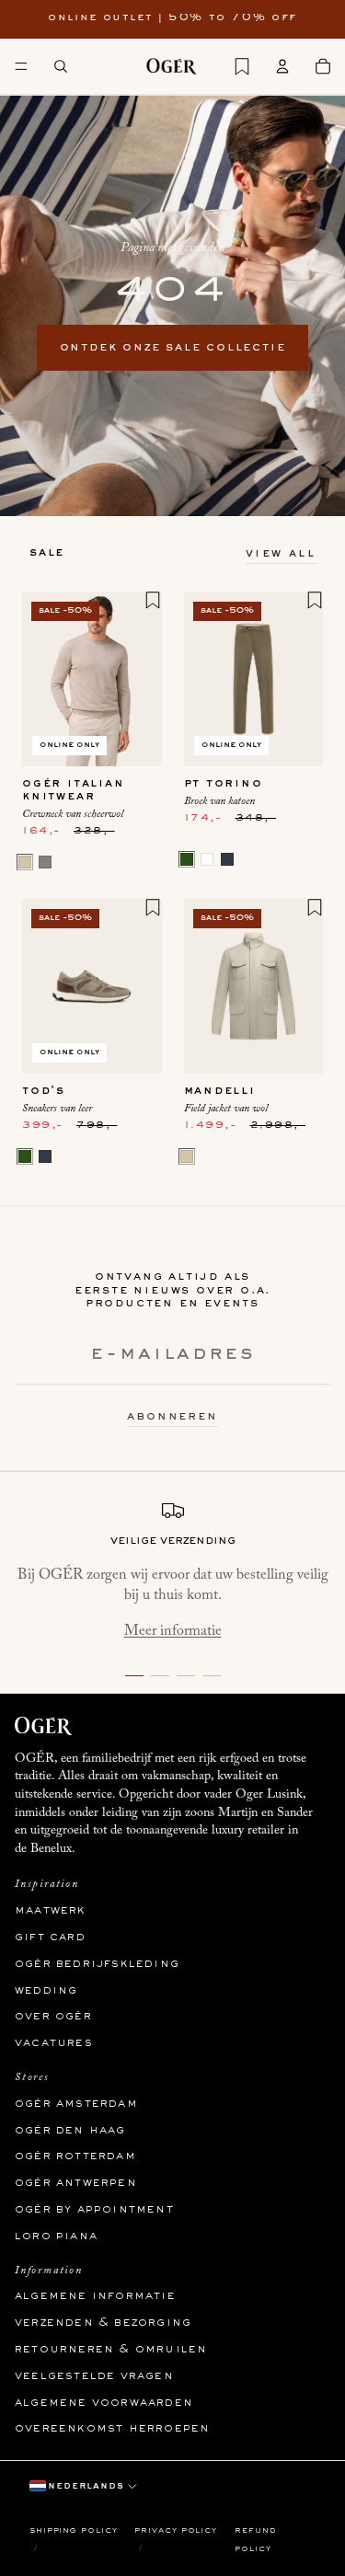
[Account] (282, 66)
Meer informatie (173, 1631)
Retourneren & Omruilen (111, 2350)
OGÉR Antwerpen (76, 2183)
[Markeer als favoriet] (153, 600)
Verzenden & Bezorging (103, 2323)
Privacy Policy (176, 2530)
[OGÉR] (172, 66)
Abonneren (172, 1417)
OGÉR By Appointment (94, 2210)
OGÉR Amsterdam (76, 2104)
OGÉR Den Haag (70, 2130)
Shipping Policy (74, 2530)
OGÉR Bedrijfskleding (97, 1964)
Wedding (46, 1990)
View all (281, 554)
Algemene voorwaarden (104, 2402)
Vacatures (54, 2043)
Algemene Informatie (95, 2296)
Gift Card (50, 1938)
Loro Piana (56, 2237)
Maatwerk (51, 1911)
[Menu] (21, 66)
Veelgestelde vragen (94, 2376)
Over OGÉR (53, 2017)
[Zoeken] (61, 66)
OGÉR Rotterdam (75, 2156)
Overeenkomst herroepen (112, 2429)
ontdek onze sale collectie (173, 348)
